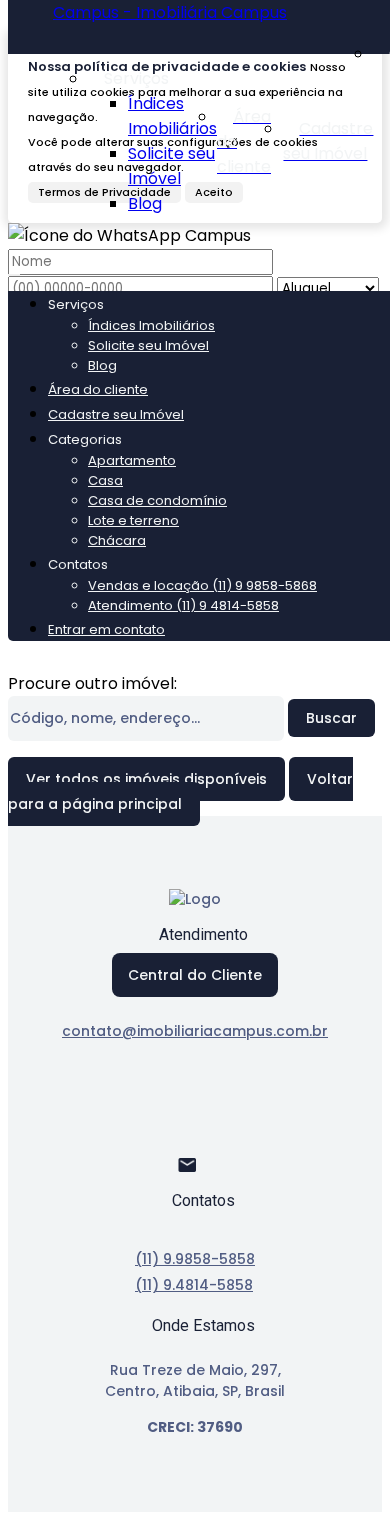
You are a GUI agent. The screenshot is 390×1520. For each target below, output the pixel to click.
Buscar (331, 718)
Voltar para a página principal (180, 791)
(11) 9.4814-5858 (194, 1285)
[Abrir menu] (14, 269)
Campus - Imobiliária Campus (170, 12)
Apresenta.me (64, 1499)
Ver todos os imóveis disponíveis (146, 779)
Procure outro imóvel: (92, 683)
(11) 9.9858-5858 (195, 1259)
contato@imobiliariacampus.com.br (195, 1031)
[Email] (195, 1173)
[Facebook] (195, 1103)
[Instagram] (195, 1138)
